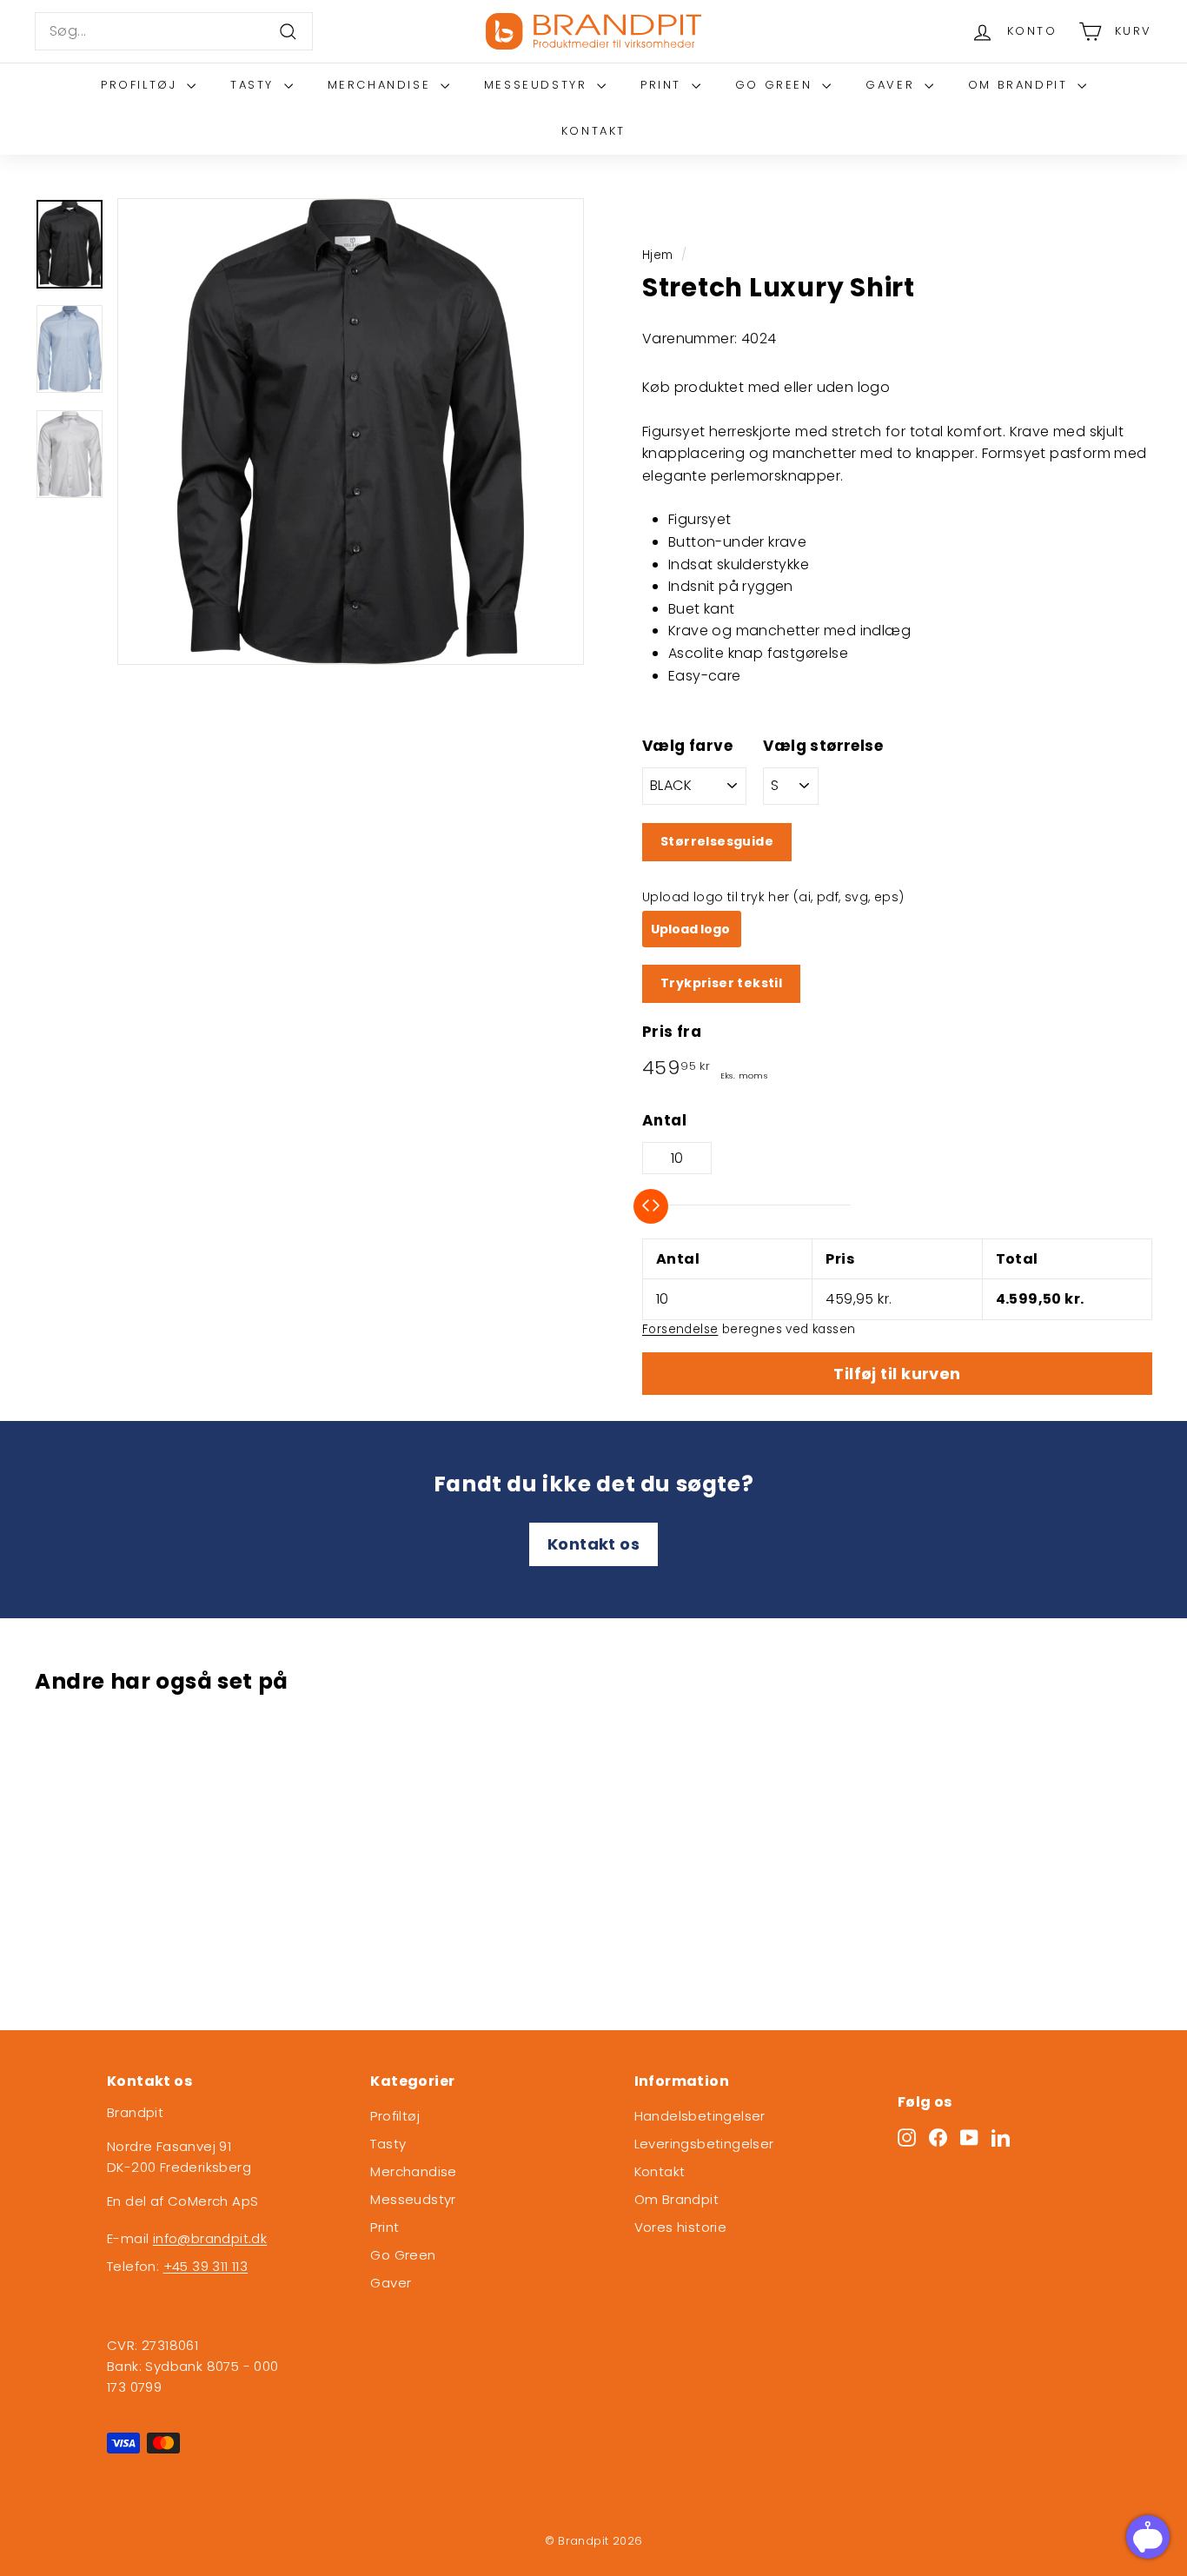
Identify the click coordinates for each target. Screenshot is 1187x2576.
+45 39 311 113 (206, 2266)
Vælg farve (687, 747)
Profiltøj (142, 85)
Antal (664, 1120)
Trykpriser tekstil (721, 983)
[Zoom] (351, 432)
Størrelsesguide (717, 841)
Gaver (893, 85)
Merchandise (382, 85)
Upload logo (692, 929)
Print (664, 85)
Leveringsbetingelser (704, 2144)
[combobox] (174, 31)
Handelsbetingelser (700, 2116)
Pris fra (672, 1032)
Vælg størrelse (823, 747)
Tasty (255, 85)
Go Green (776, 85)
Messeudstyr (538, 85)
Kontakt (593, 131)
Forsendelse (680, 1329)
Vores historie (681, 2227)
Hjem (658, 255)
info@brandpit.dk (210, 2238)
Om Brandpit (1021, 85)
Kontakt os (593, 1544)
